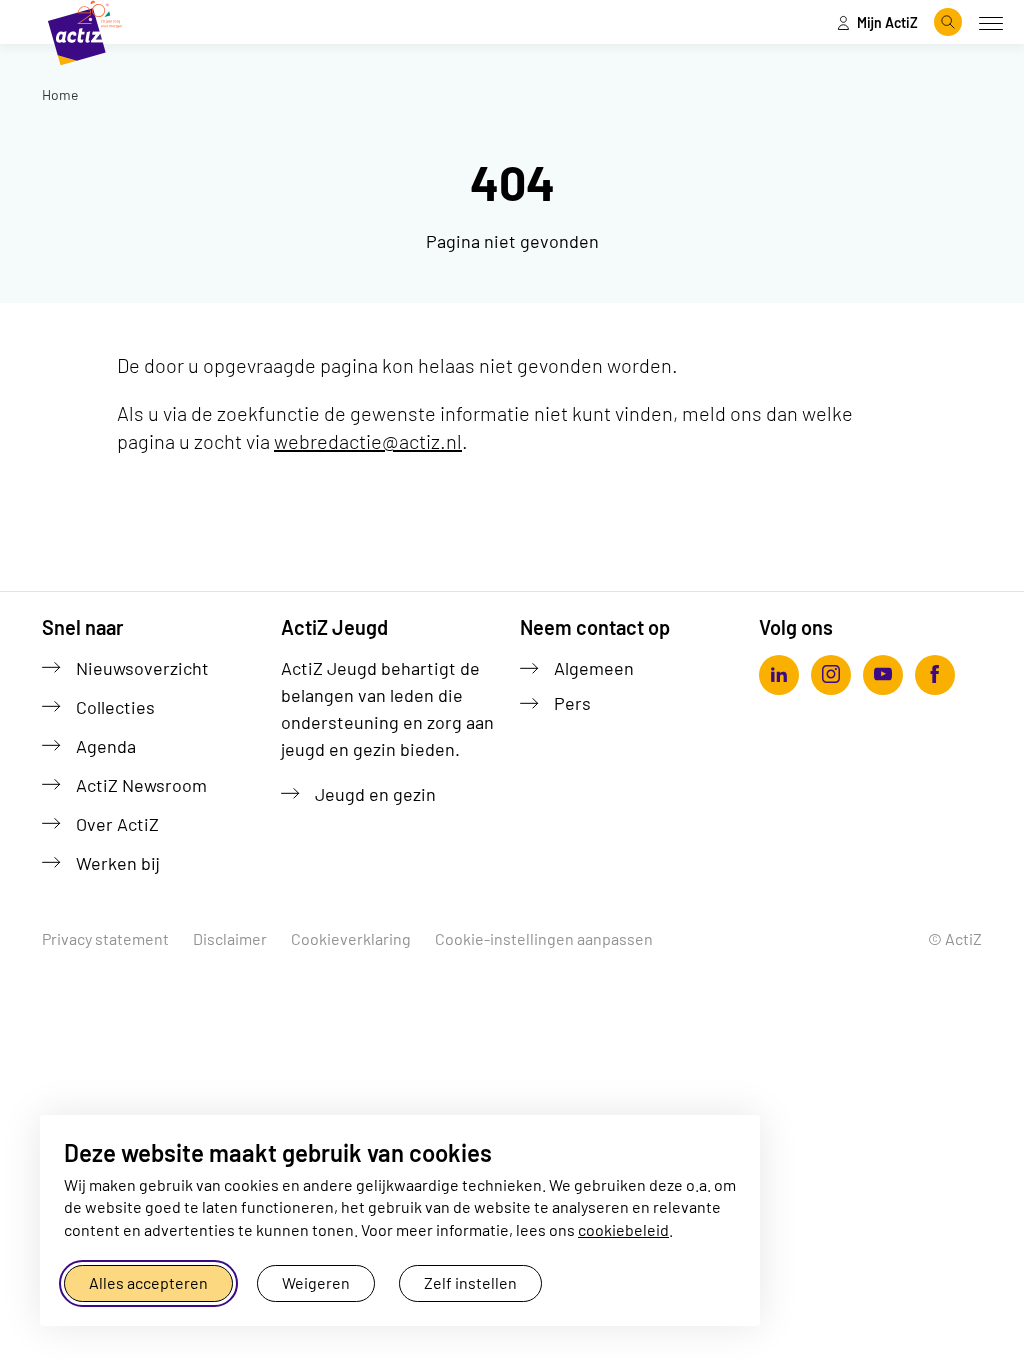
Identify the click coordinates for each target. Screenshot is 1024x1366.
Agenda (106, 746)
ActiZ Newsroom (141, 785)
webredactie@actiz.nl (368, 441)
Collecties (115, 707)
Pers (572, 703)
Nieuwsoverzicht (142, 668)
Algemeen (594, 668)
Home (60, 94)
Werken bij (118, 863)
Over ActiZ (117, 824)
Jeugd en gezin (375, 794)
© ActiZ (955, 938)
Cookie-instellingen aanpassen (544, 938)
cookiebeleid (623, 1229)
